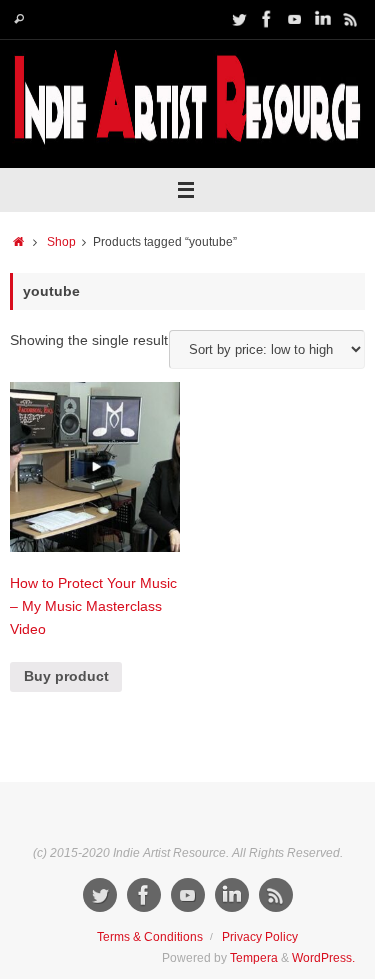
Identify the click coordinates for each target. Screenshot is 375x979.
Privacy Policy (260, 937)
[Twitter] (239, 19)
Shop (61, 242)
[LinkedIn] (323, 19)
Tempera (254, 958)
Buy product (66, 676)
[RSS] (351, 19)
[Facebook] (267, 19)
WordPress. (323, 958)
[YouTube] (295, 19)
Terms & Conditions (150, 937)
